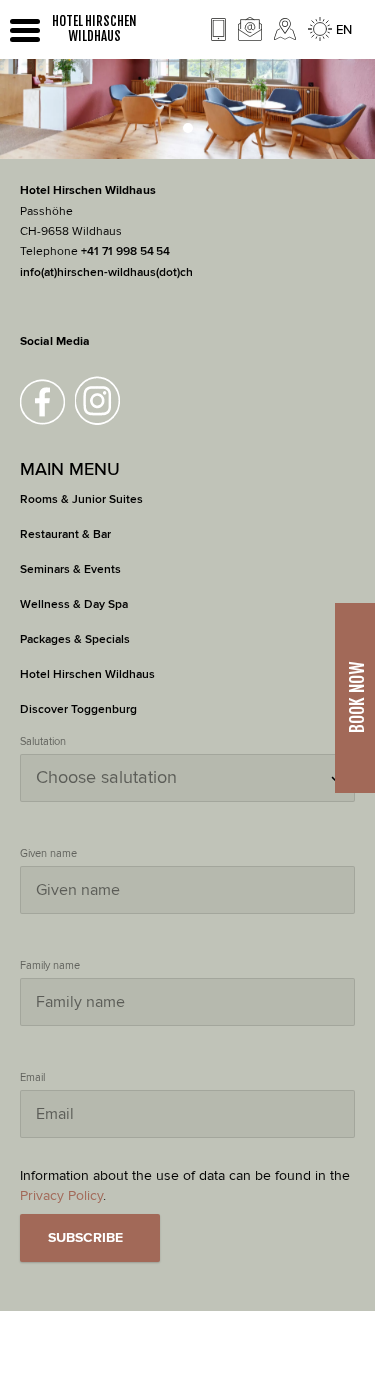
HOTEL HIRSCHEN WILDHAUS (94, 29)
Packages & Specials (75, 639)
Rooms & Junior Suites (81, 499)
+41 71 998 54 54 (125, 251)
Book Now (357, 698)
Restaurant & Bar (65, 534)
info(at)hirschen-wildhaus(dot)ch (106, 272)
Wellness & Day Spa (74, 604)
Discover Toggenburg (78, 709)
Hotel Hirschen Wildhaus (87, 674)
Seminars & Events (70, 569)
